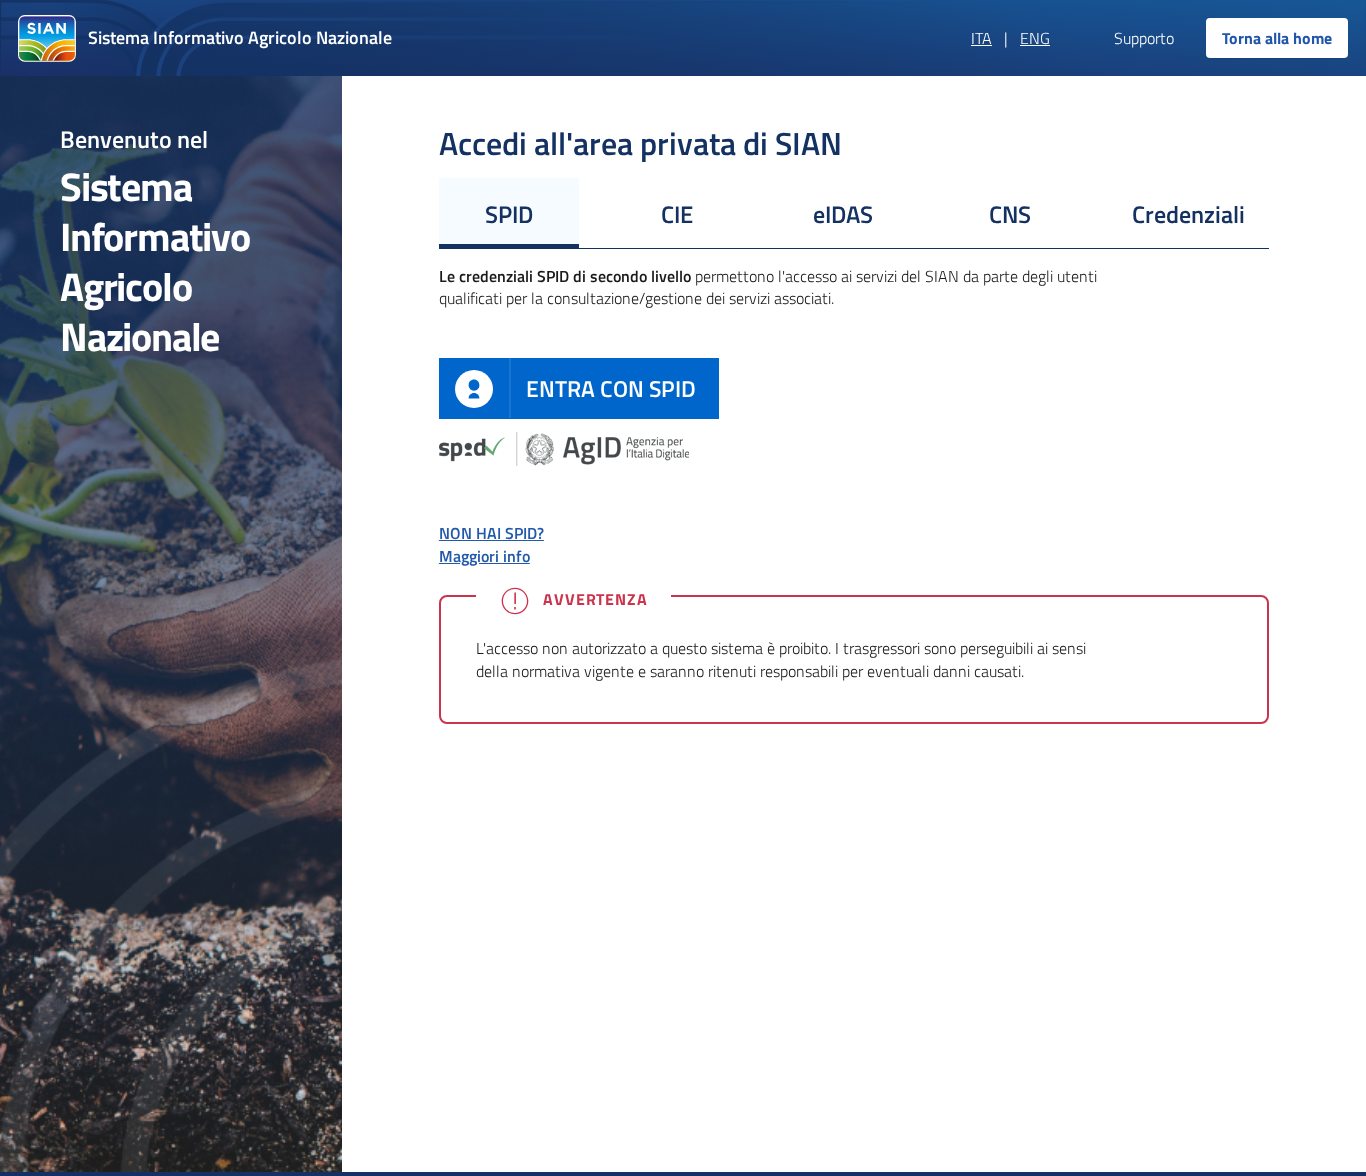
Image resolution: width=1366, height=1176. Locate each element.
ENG (1035, 38)
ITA (981, 38)
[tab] (509, 213)
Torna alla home (1277, 38)
